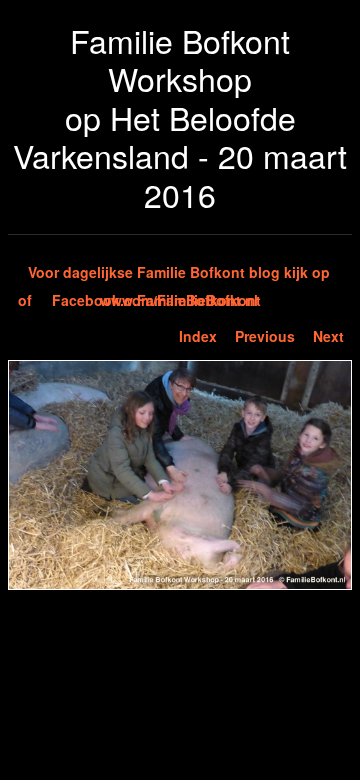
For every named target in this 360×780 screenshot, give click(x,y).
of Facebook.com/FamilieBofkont (139, 300)
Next (328, 336)
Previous (265, 336)
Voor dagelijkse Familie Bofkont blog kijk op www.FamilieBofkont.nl (179, 274)
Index (198, 336)
